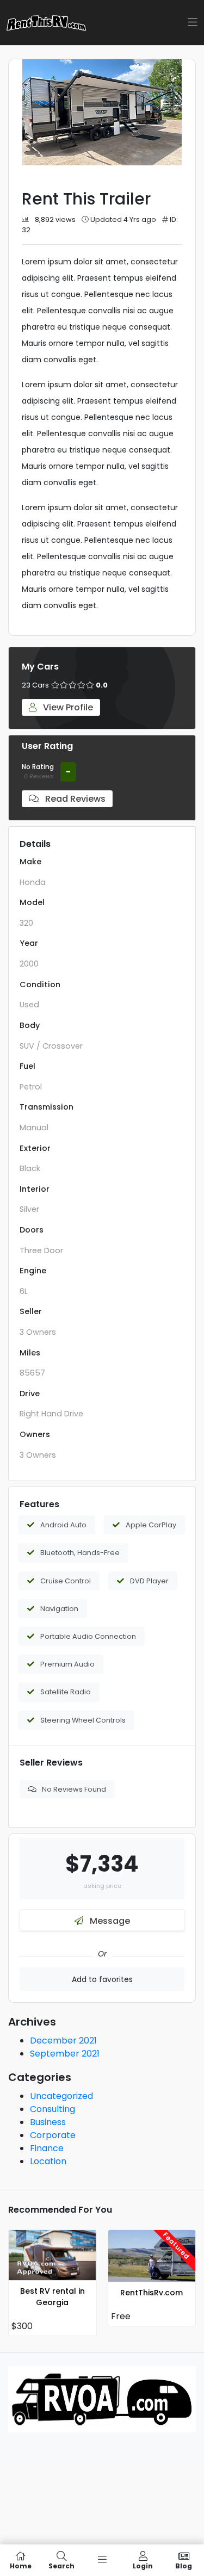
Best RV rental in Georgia (52, 2297)
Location (48, 2161)
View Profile (67, 707)
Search (61, 2565)
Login (143, 2565)
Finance (47, 2148)
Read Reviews (74, 799)
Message (109, 1921)
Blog (184, 2565)
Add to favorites (102, 1979)
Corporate (53, 2135)
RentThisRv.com (152, 2293)
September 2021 (65, 2054)
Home (21, 2565)
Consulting (52, 2109)
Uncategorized (61, 2096)
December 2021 (63, 2041)
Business (48, 2122)
